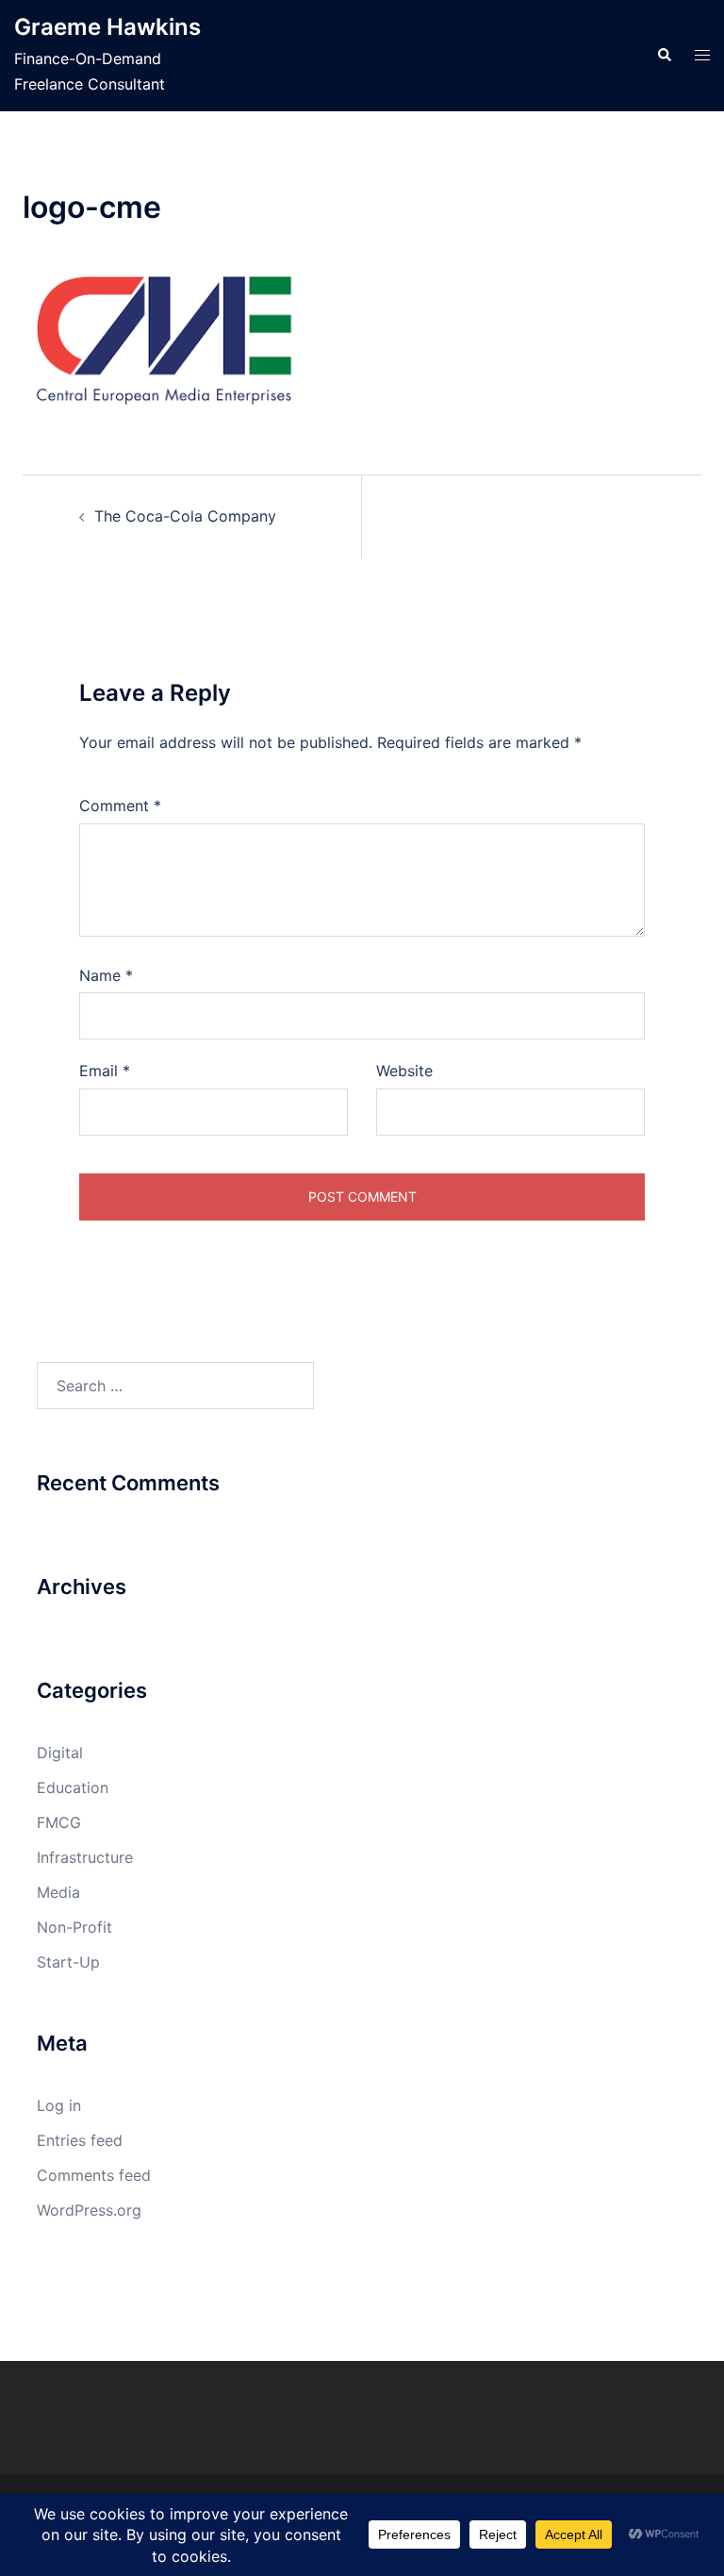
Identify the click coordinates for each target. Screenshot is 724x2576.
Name (106, 975)
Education (73, 1787)
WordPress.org (89, 2210)
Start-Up (68, 1962)
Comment (120, 806)
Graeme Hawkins (107, 27)
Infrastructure (85, 1857)
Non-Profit (74, 1927)
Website (404, 1071)
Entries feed (80, 2140)
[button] (664, 56)
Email (105, 1071)
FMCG (59, 1822)
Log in (59, 2105)
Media (58, 1892)
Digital (60, 1753)
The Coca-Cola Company (185, 516)
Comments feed (94, 2175)
